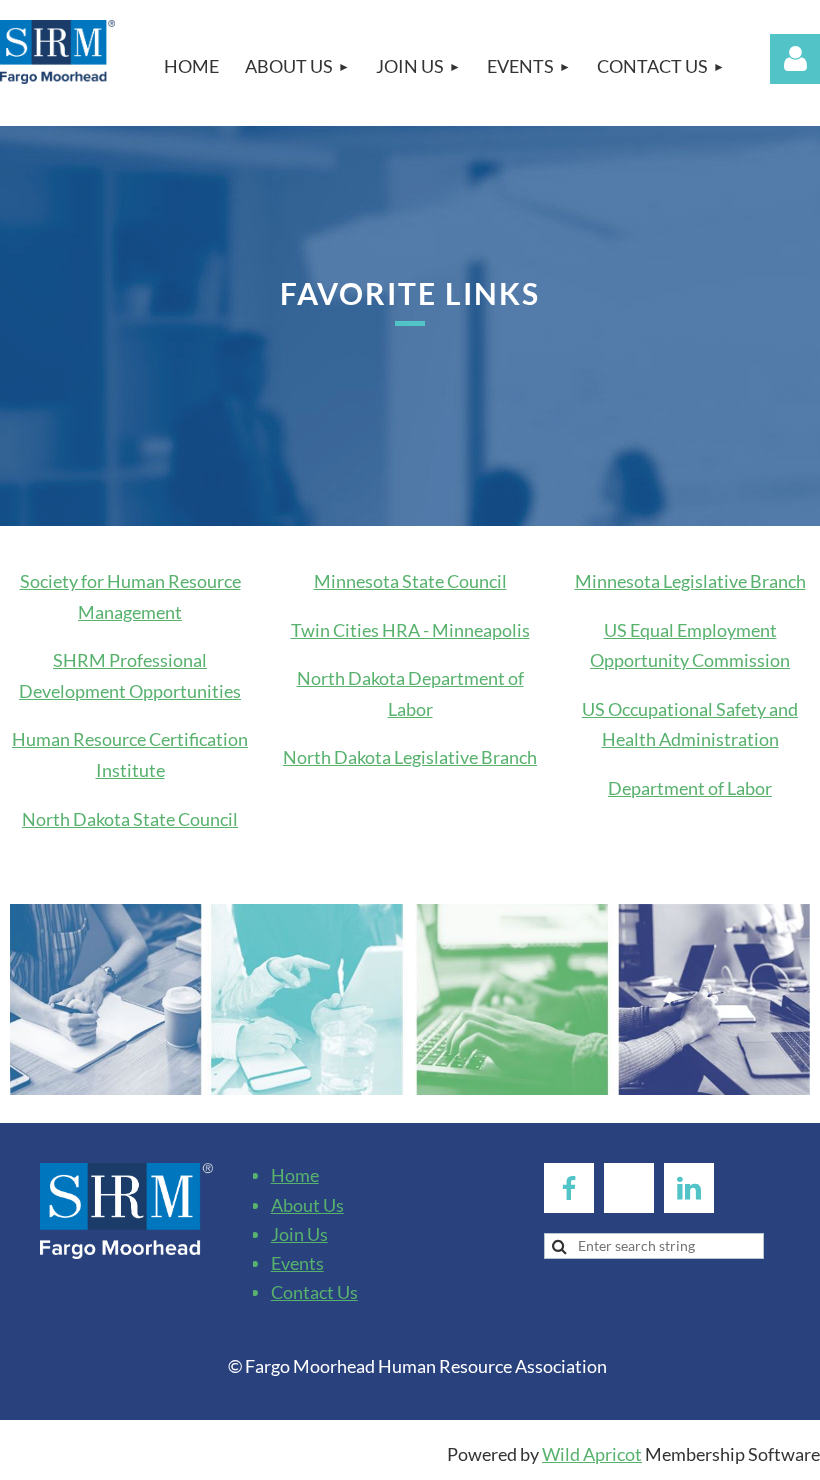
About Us (307, 1205)
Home (295, 1175)
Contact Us (314, 1292)
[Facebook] (569, 1188)
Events (297, 1263)
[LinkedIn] (689, 1188)
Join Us (299, 1234)
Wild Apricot (592, 1454)
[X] (629, 1188)
